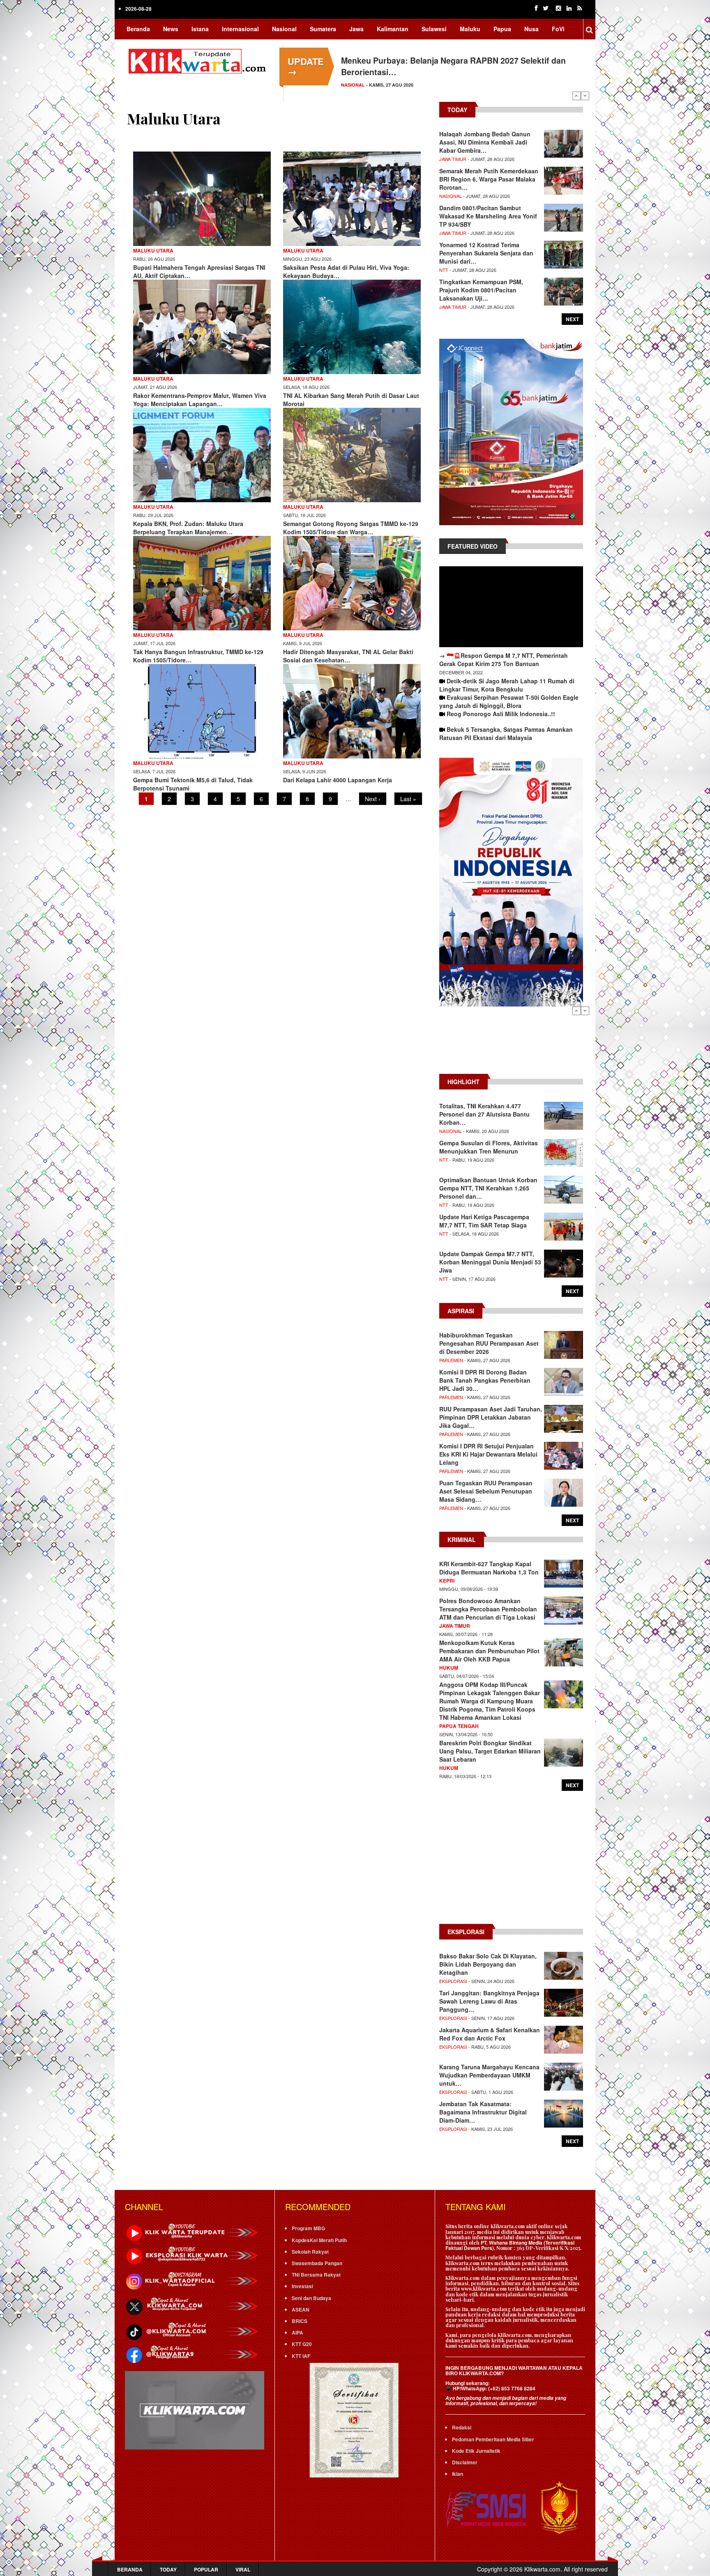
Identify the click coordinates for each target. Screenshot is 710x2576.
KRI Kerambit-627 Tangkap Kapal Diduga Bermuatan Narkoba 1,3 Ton (489, 1568)
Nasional (284, 29)
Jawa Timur (453, 159)
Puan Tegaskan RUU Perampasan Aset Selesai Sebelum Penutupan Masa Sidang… (486, 1491)
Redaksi (462, 2427)
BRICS (300, 2321)
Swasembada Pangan (317, 2263)
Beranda (138, 29)
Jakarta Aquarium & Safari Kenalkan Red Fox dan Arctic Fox (490, 2034)
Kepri (447, 1581)
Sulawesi (434, 29)
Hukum (449, 1668)
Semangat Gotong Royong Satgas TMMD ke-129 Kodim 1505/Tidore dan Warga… (351, 528)
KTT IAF (301, 2356)
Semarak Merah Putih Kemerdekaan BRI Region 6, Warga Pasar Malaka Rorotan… (489, 179)
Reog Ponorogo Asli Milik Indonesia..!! (501, 714)
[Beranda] (199, 60)
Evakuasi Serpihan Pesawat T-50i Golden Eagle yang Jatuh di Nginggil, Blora (509, 701)
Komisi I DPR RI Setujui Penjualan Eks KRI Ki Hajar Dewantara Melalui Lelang (488, 1454)
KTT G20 (302, 2344)
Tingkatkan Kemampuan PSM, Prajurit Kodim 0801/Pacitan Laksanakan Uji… (481, 290)
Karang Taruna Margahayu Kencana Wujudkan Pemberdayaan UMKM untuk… (489, 2075)
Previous (576, 96)
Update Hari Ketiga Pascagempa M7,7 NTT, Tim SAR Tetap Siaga (484, 1221)
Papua (502, 29)
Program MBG (308, 2228)
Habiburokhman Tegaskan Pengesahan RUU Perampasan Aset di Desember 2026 (489, 1343)
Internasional (240, 29)
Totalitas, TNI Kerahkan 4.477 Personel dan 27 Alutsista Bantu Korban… (484, 1114)
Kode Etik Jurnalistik (476, 2451)
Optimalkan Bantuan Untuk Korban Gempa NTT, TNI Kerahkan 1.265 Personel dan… (488, 1188)
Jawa (356, 29)
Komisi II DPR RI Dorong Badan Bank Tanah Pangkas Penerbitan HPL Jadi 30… (485, 1380)
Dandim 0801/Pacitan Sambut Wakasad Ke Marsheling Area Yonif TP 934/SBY (488, 216)
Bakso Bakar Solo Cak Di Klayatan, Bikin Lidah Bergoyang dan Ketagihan (488, 1964)
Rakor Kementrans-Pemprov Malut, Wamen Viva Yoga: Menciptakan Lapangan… (200, 400)
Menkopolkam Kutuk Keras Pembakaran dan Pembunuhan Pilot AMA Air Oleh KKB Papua (489, 1651)
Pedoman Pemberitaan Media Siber (493, 2439)
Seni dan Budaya (311, 2298)
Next (585, 96)
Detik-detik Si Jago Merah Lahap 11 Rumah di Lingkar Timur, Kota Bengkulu (507, 685)
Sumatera (323, 29)
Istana (200, 29)
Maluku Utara (153, 250)
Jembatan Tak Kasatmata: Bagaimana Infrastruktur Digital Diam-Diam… (483, 2112)
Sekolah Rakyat (310, 2252)
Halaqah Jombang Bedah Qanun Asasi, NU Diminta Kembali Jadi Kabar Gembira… (485, 142)
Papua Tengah (459, 1726)
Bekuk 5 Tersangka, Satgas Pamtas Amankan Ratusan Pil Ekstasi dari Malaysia (506, 733)
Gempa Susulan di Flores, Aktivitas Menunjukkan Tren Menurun (489, 1147)
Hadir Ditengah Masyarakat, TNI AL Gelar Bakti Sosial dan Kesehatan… (348, 656)
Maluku (470, 29)
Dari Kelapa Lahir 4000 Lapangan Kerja (338, 780)
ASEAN (301, 2309)
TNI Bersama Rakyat (316, 2275)
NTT (444, 270)
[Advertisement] (511, 1044)
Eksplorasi (453, 1981)
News (171, 29)
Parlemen (353, 85)
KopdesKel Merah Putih (319, 2240)
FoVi (558, 29)
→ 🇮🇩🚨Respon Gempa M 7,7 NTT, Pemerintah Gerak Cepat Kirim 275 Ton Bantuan (504, 660)
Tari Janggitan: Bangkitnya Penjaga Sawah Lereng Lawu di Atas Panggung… (489, 2001)
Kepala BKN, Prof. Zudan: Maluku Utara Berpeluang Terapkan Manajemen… (188, 528)
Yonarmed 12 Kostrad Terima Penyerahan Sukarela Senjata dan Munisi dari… (486, 253)
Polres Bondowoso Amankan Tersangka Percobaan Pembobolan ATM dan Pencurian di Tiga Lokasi (488, 1609)
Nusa (531, 29)
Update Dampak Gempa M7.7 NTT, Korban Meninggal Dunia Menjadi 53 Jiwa (490, 1262)
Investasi (302, 2286)
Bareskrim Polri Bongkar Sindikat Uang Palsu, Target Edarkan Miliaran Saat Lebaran (490, 1751)
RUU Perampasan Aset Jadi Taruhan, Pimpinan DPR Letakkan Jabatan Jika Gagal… (491, 1417)
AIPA (297, 2332)
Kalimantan (393, 29)
